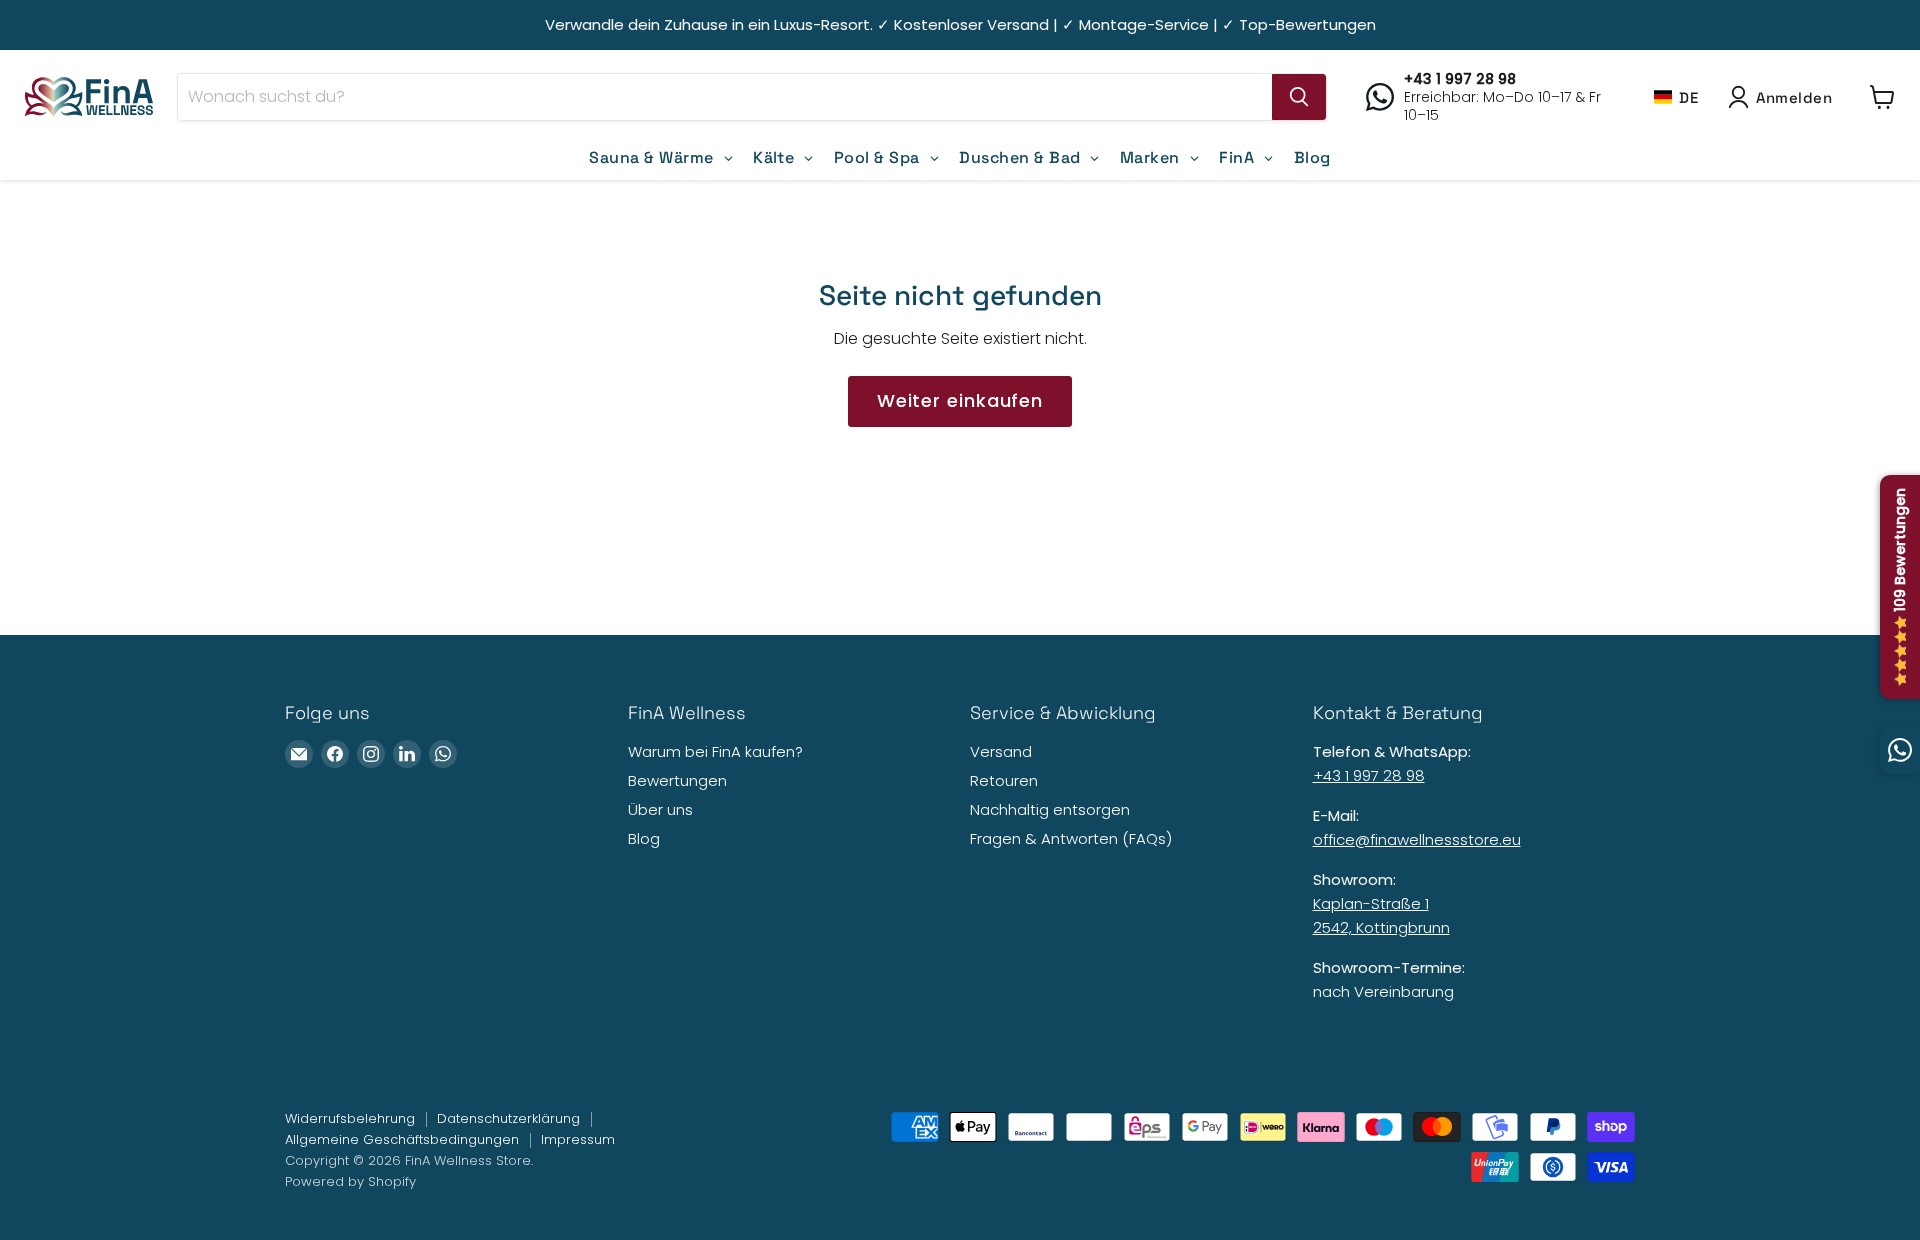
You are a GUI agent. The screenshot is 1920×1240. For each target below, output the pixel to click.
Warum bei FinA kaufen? (715, 751)
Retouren (1004, 780)
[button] (1676, 96)
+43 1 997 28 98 (1369, 775)
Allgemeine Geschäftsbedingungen (402, 1139)
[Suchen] (1299, 97)
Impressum (578, 1139)
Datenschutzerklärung (508, 1118)
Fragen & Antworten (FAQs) (1071, 838)
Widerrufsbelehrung (350, 1118)
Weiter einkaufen (960, 400)
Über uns (660, 809)
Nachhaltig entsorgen (1050, 809)
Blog (644, 838)
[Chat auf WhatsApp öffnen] (1900, 750)
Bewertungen (677, 780)
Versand (1001, 751)
